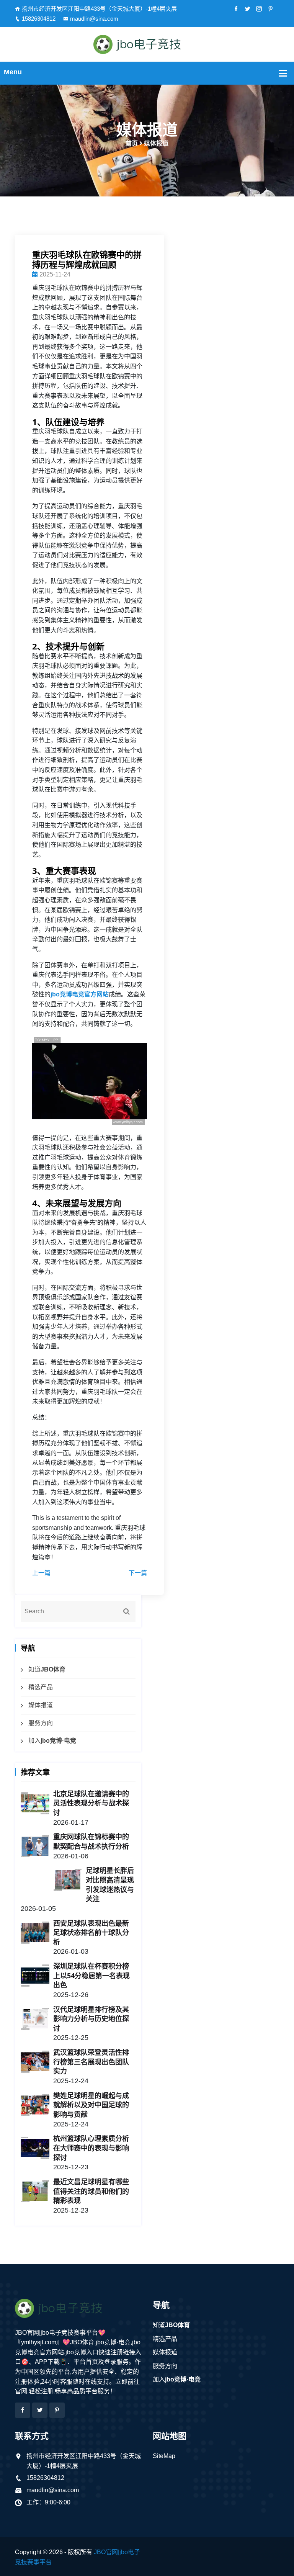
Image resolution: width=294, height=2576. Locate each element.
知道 (47, 1669)
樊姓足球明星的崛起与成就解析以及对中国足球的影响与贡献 (91, 2105)
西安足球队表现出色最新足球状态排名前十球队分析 (91, 1932)
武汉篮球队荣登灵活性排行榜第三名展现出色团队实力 (91, 2062)
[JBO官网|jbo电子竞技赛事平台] (147, 44)
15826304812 (39, 19)
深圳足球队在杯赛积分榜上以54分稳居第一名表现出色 (91, 1975)
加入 (52, 1741)
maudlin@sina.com (94, 19)
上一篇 (41, 1573)
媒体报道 (41, 1705)
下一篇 (138, 1573)
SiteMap (164, 2456)
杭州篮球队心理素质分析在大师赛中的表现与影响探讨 (91, 2148)
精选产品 (41, 1687)
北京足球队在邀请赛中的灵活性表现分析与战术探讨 (91, 1803)
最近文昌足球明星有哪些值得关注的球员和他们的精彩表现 (91, 2191)
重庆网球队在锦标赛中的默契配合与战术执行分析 (91, 1841)
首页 (132, 143)
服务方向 (41, 1723)
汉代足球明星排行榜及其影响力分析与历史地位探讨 (91, 2019)
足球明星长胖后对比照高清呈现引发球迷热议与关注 (110, 1884)
